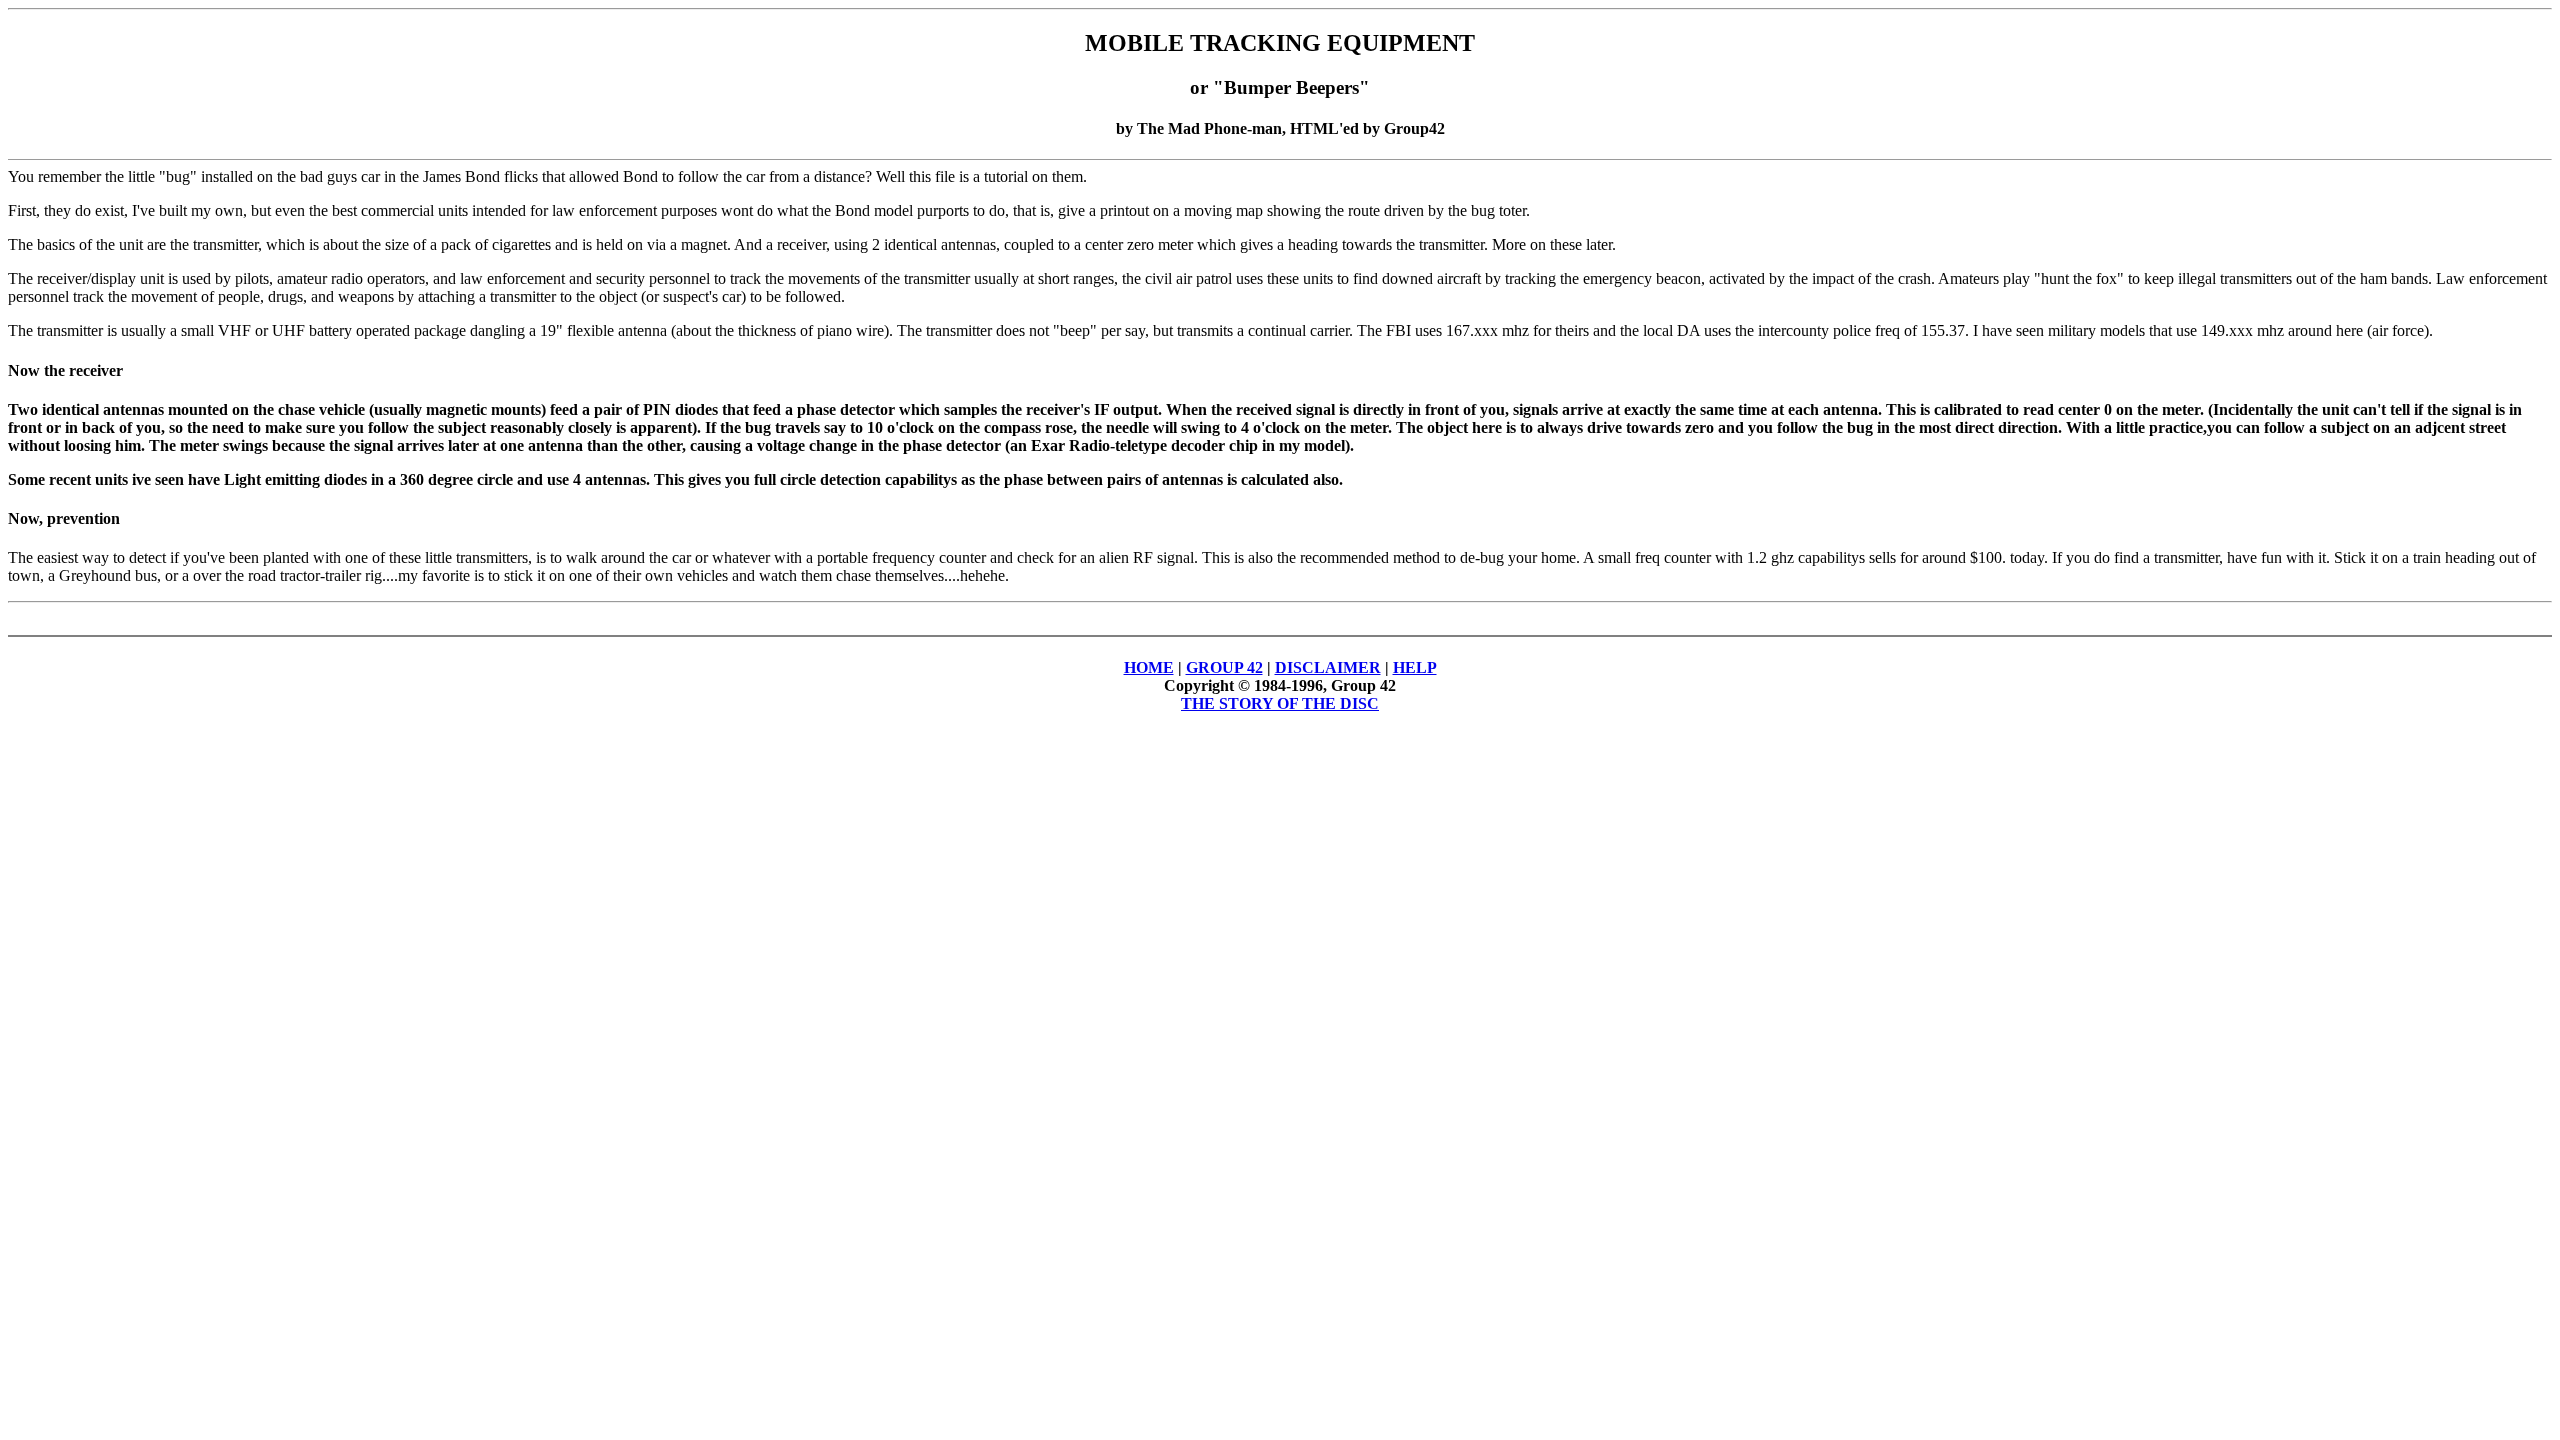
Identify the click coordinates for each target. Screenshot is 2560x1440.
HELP (1415, 667)
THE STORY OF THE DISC (1280, 703)
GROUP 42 (1224, 667)
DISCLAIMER (1328, 667)
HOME (1149, 667)
